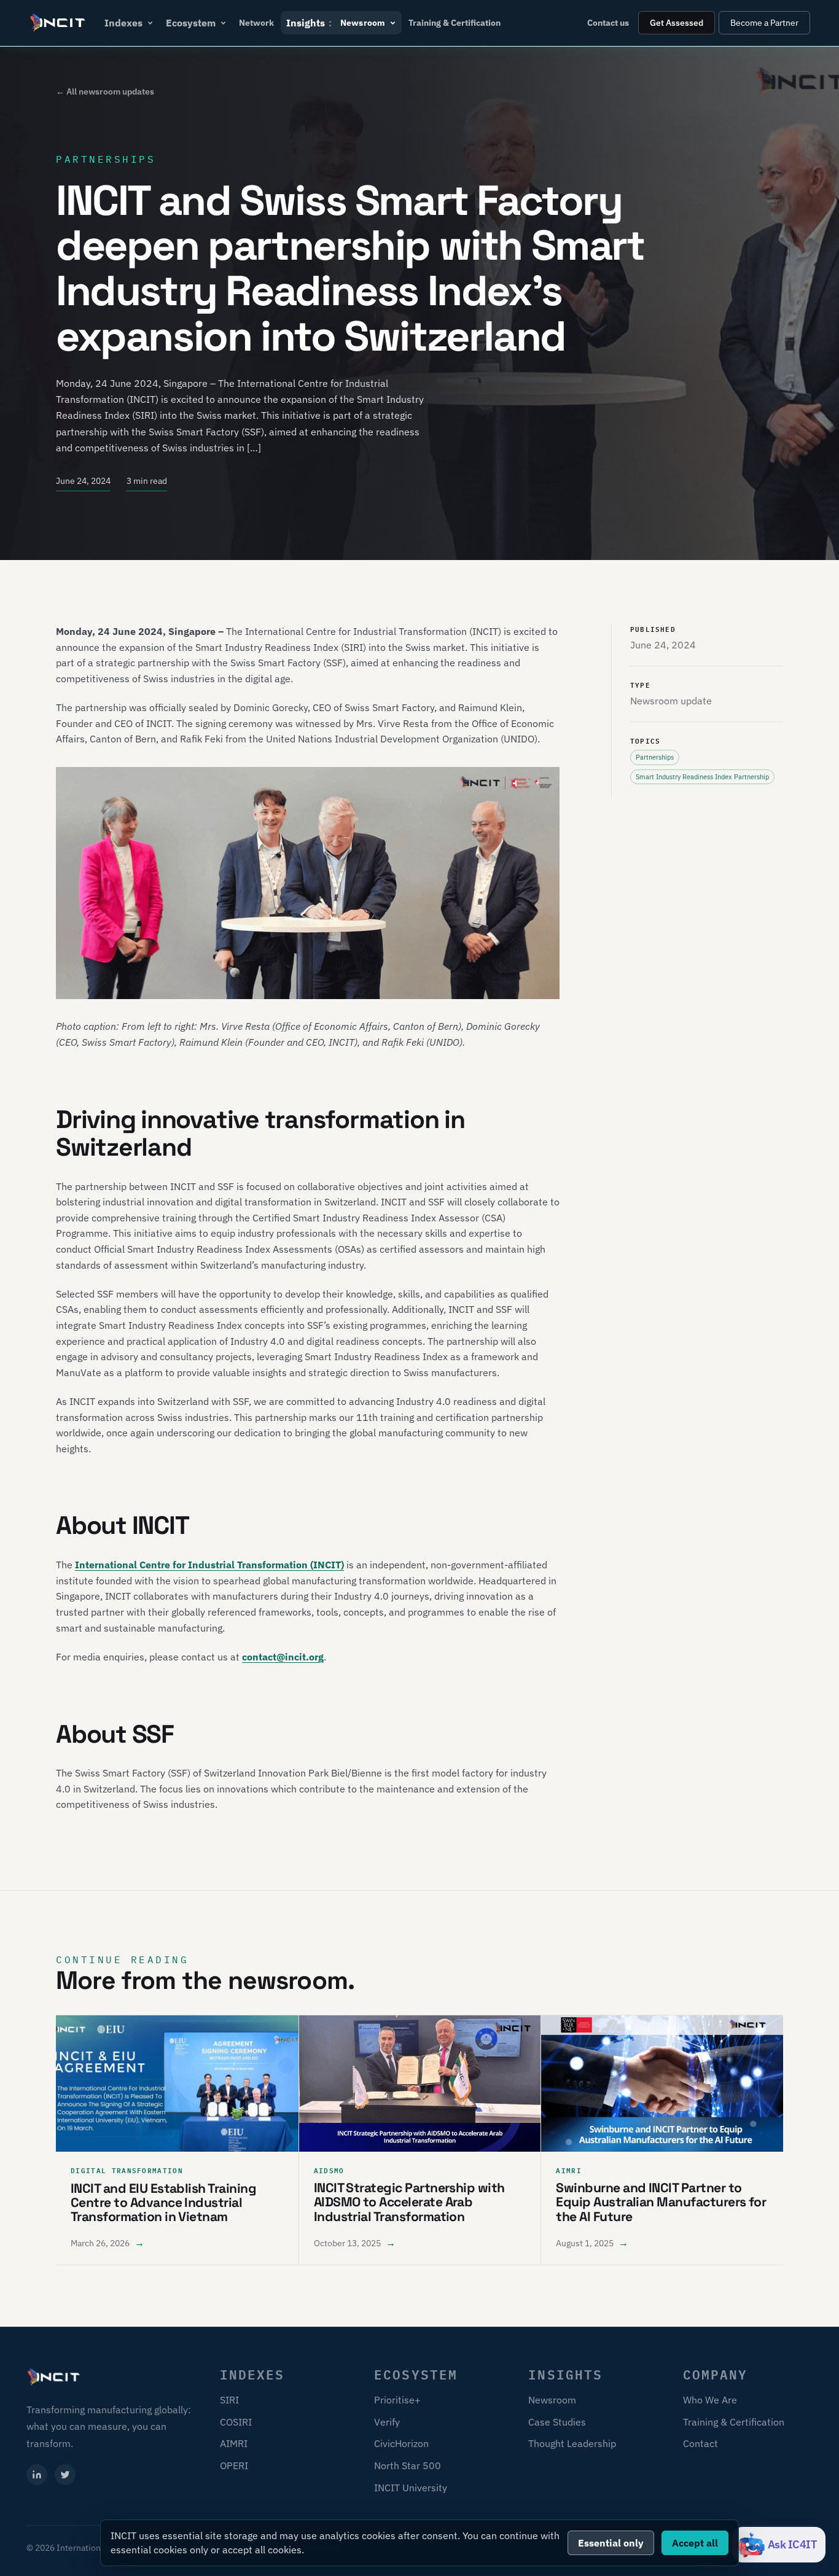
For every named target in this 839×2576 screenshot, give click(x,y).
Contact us (608, 23)
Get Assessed (677, 23)
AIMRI (234, 2443)
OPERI (234, 2465)
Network (256, 23)
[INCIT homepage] (58, 23)
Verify (387, 2422)
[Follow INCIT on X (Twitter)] (65, 2475)
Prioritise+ (397, 2400)
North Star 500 (408, 2465)
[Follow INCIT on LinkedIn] (37, 2475)
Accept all (695, 2543)
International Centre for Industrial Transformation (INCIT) (209, 1565)
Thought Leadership (572, 2443)
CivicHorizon (401, 2443)
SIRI (229, 2400)
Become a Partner (764, 23)
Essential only (611, 2543)
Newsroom (552, 2400)
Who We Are (710, 2400)
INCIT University (411, 2488)
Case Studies (557, 2422)
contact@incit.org (283, 1657)
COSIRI (236, 2422)
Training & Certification (455, 23)
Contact (700, 2443)
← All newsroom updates (105, 91)
